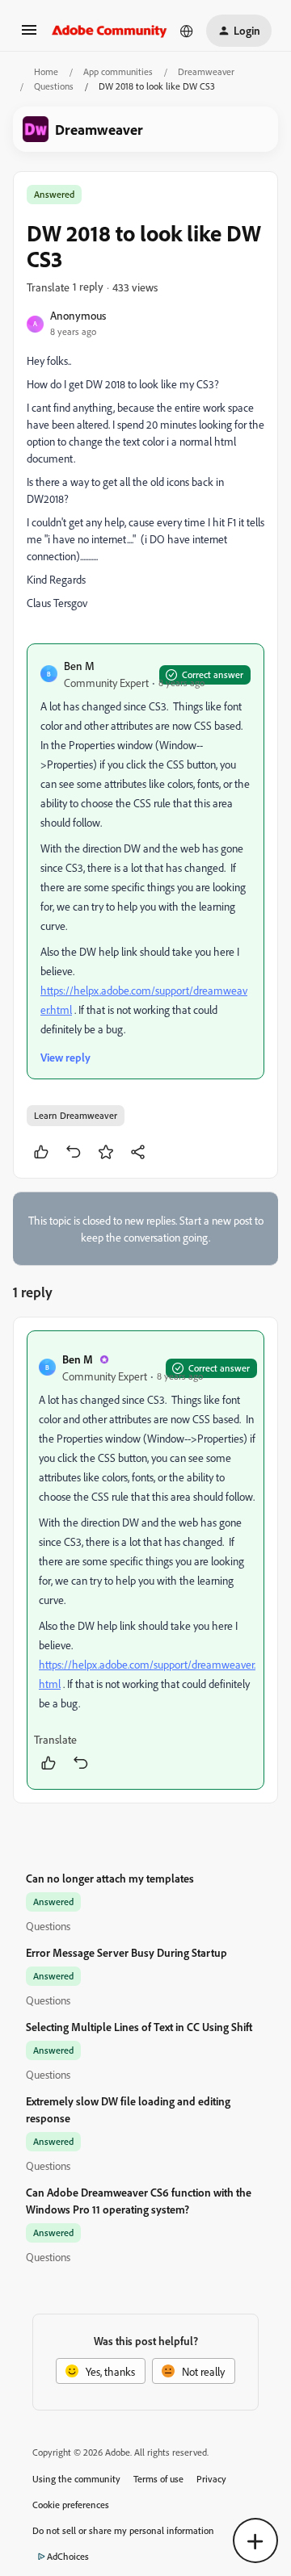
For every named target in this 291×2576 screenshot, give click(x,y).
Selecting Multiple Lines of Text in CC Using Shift (139, 2027)
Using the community (76, 2479)
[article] (145, 1560)
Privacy (211, 2479)
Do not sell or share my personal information (123, 2530)
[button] (29, 35)
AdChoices (68, 2556)
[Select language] (187, 31)
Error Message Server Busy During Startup (127, 1952)
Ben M (79, 666)
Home (46, 71)
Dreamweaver (206, 71)
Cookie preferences (71, 2505)
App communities (118, 71)
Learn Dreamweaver (76, 1115)
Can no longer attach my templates (110, 1878)
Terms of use (158, 2479)
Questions (54, 86)
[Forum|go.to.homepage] (110, 31)
